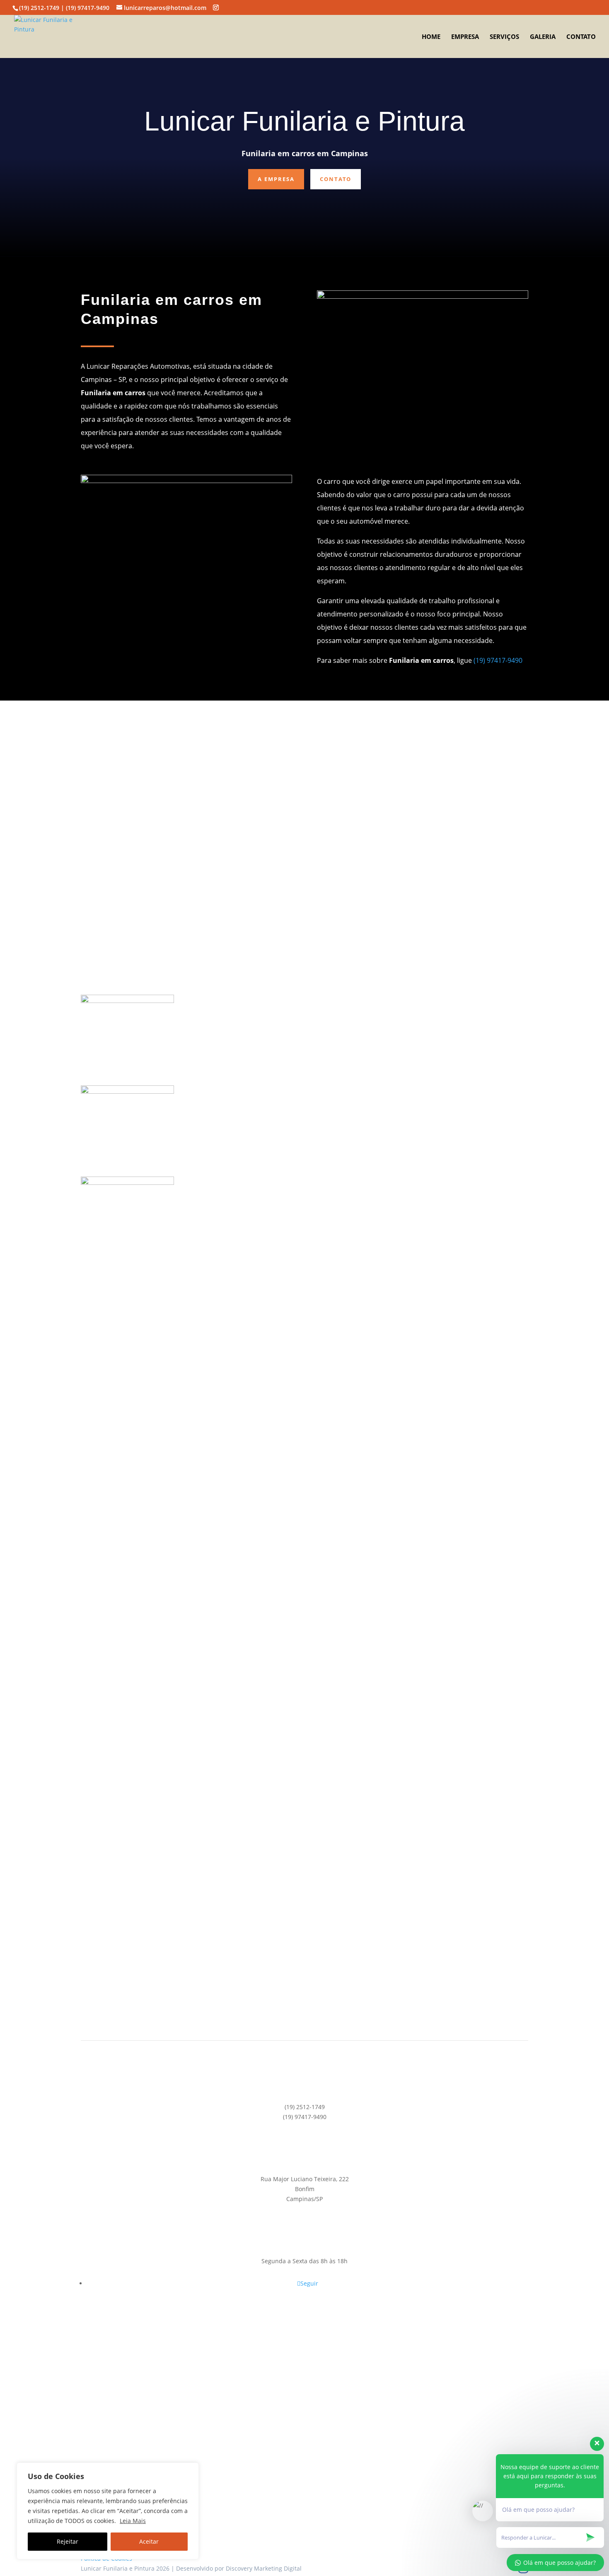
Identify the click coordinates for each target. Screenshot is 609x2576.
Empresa (465, 37)
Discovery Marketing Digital (264, 2568)
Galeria (543, 37)
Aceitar (149, 2541)
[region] (108, 2511)
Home (431, 37)
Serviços (504, 37)
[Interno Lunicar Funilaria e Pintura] (127, 1494)
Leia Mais (133, 2521)
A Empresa (276, 179)
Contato (581, 37)
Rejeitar (68, 2541)
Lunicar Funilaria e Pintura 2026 (125, 2568)
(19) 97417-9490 (498, 660)
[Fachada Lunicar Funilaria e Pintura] (127, 1001)
